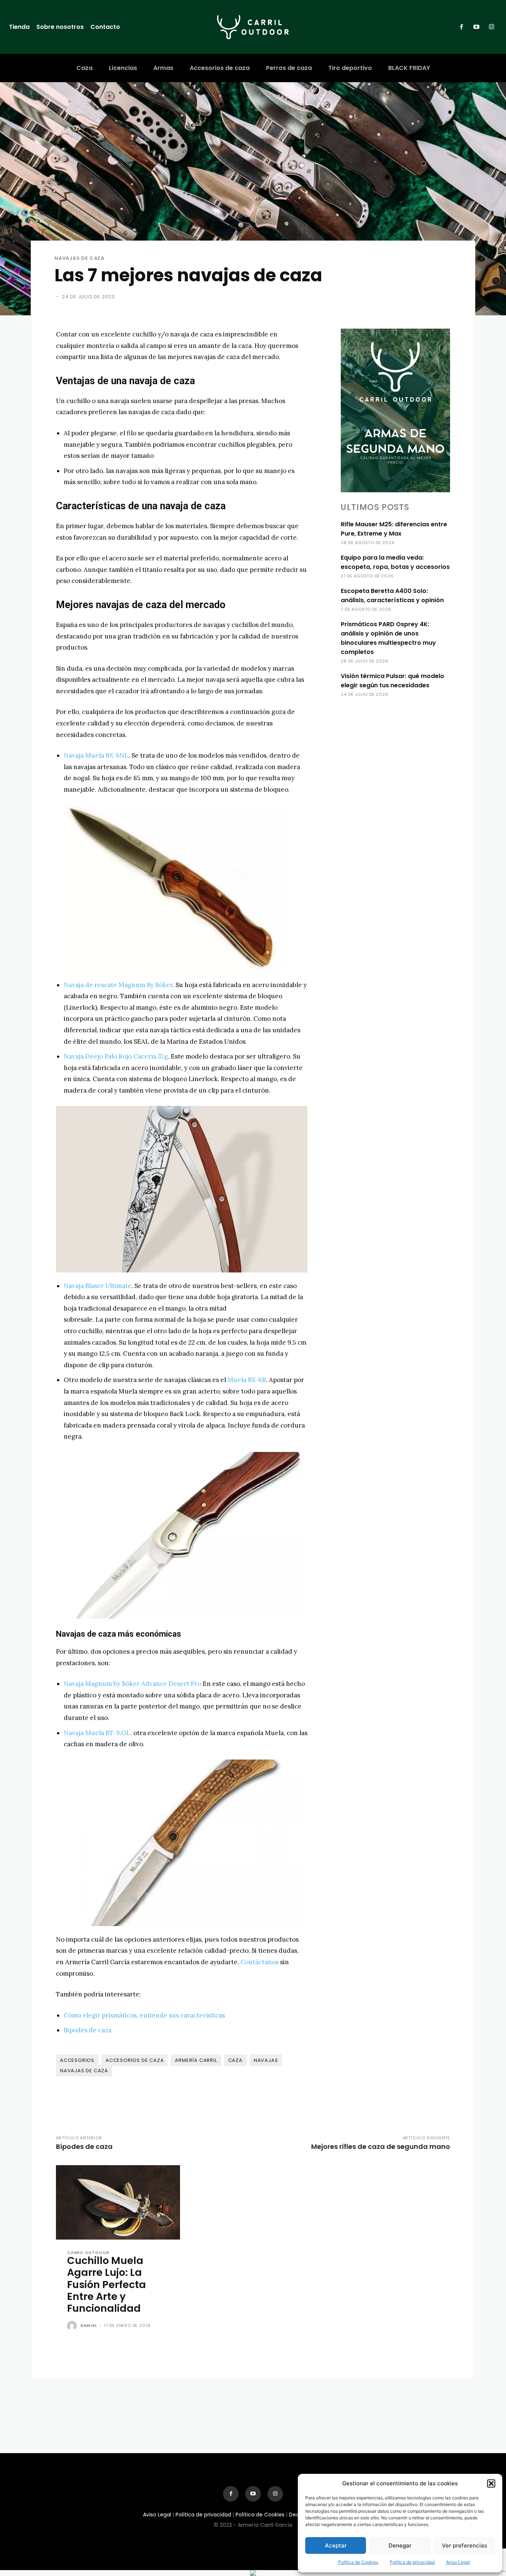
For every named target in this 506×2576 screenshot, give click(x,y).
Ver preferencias (465, 2545)
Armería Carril (196, 2060)
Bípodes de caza (84, 2146)
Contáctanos (259, 1962)
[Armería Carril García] (253, 27)
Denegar (400, 2545)
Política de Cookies (358, 2562)
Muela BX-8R (247, 1380)
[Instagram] (492, 27)
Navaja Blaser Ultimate (98, 1286)
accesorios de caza (135, 2060)
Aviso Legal (458, 2562)
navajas (266, 2060)
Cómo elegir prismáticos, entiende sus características (144, 2015)
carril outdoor (88, 2253)
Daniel (89, 2325)
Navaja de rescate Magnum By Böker (118, 985)
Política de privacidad (412, 2562)
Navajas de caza (79, 258)
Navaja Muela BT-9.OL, (98, 1733)
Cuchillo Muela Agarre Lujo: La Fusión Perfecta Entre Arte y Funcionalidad (106, 2285)
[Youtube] (476, 27)
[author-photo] (73, 2326)
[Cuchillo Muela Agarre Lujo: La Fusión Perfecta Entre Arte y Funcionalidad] (118, 2202)
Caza (235, 2060)
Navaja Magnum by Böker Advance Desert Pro (132, 1684)
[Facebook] (462, 27)
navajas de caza (84, 2071)
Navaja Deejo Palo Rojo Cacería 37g (116, 1056)
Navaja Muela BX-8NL (96, 755)
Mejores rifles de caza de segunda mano (381, 2146)
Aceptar (336, 2545)
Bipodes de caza (88, 2030)
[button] (491, 2483)
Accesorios (77, 2060)
